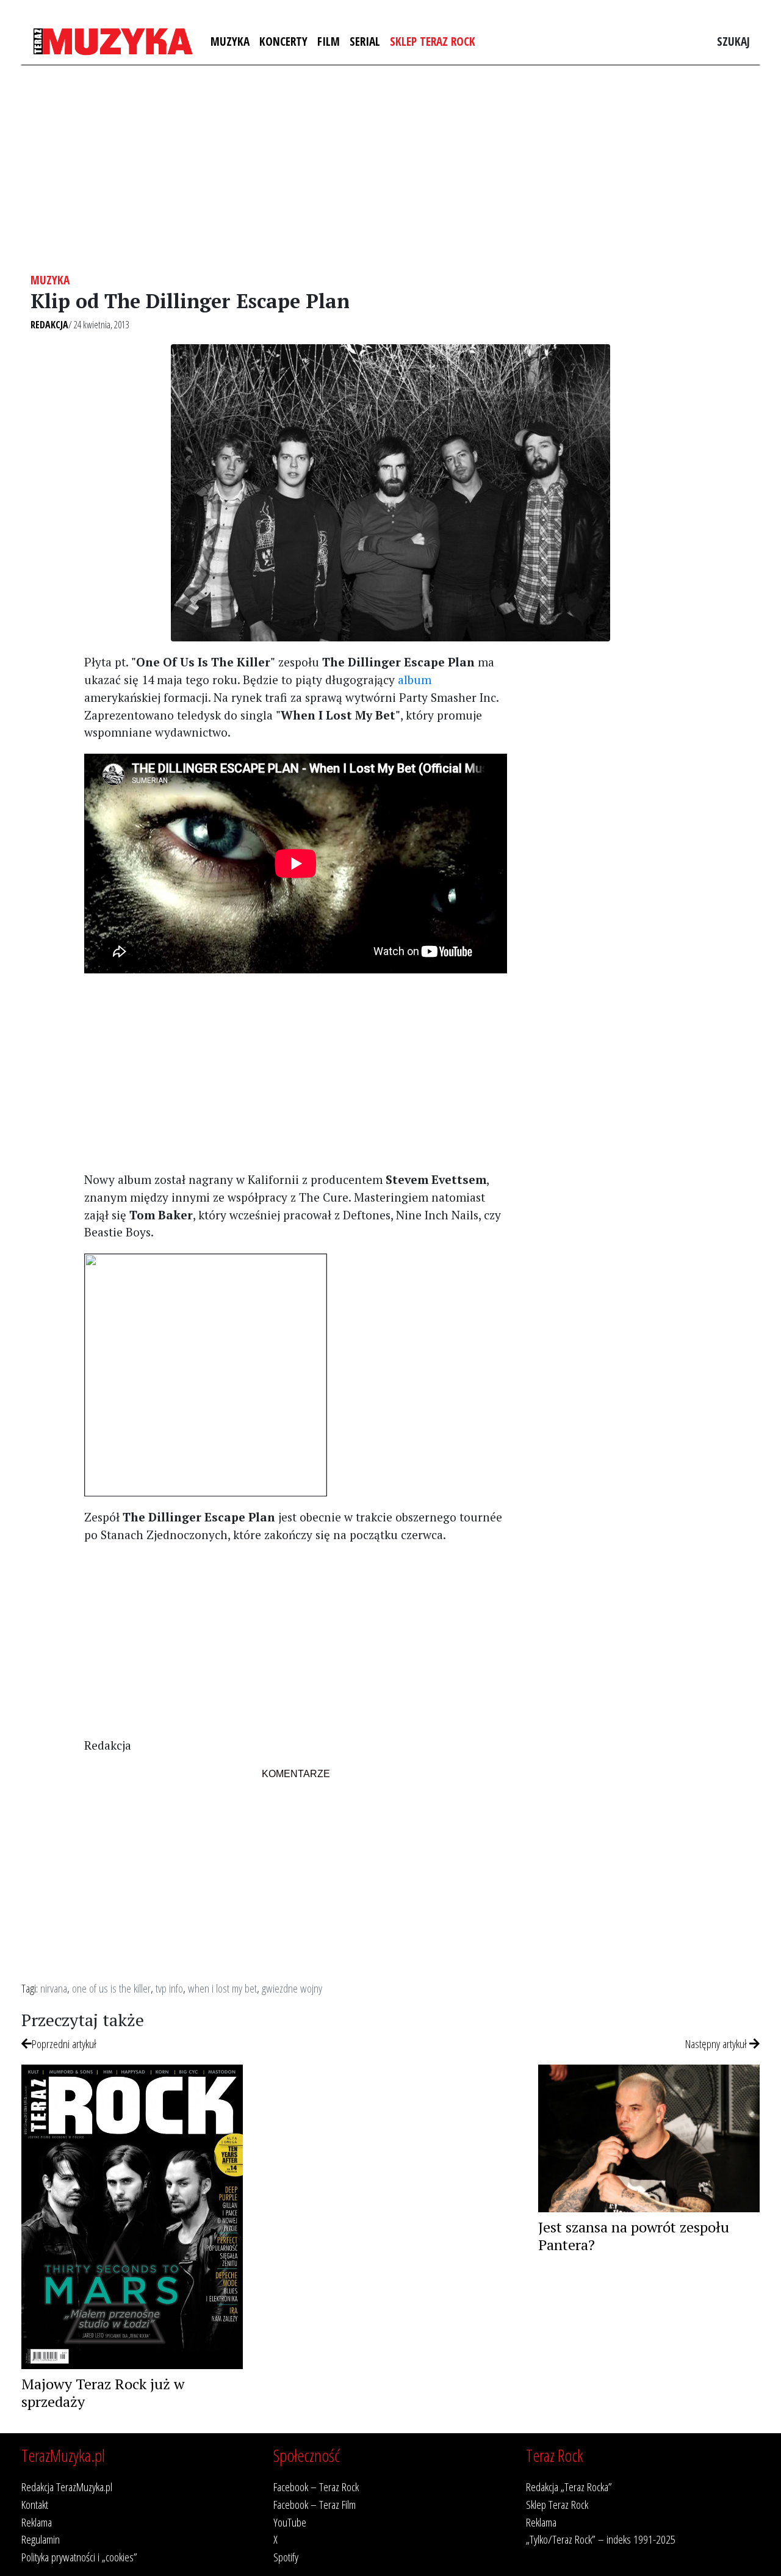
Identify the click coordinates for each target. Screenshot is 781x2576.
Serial (365, 41)
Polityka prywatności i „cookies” (79, 2557)
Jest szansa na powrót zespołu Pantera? (634, 2236)
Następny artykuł (717, 2044)
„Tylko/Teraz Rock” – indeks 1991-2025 (601, 2539)
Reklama (37, 2522)
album (415, 680)
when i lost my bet (222, 1988)
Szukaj (733, 41)
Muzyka (230, 41)
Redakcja (49, 325)
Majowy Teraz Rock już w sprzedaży (103, 2393)
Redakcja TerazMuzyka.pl (67, 2487)
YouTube (290, 2522)
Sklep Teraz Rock (433, 41)
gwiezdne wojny (292, 1988)
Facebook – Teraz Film (315, 2504)
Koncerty (283, 41)
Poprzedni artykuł (64, 2044)
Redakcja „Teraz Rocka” (569, 2487)
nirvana (54, 1988)
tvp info (169, 1988)
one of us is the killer (111, 1988)
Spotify (286, 2557)
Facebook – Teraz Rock (316, 2487)
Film (329, 41)
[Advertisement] (390, 169)
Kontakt (35, 2504)
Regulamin (41, 2539)
